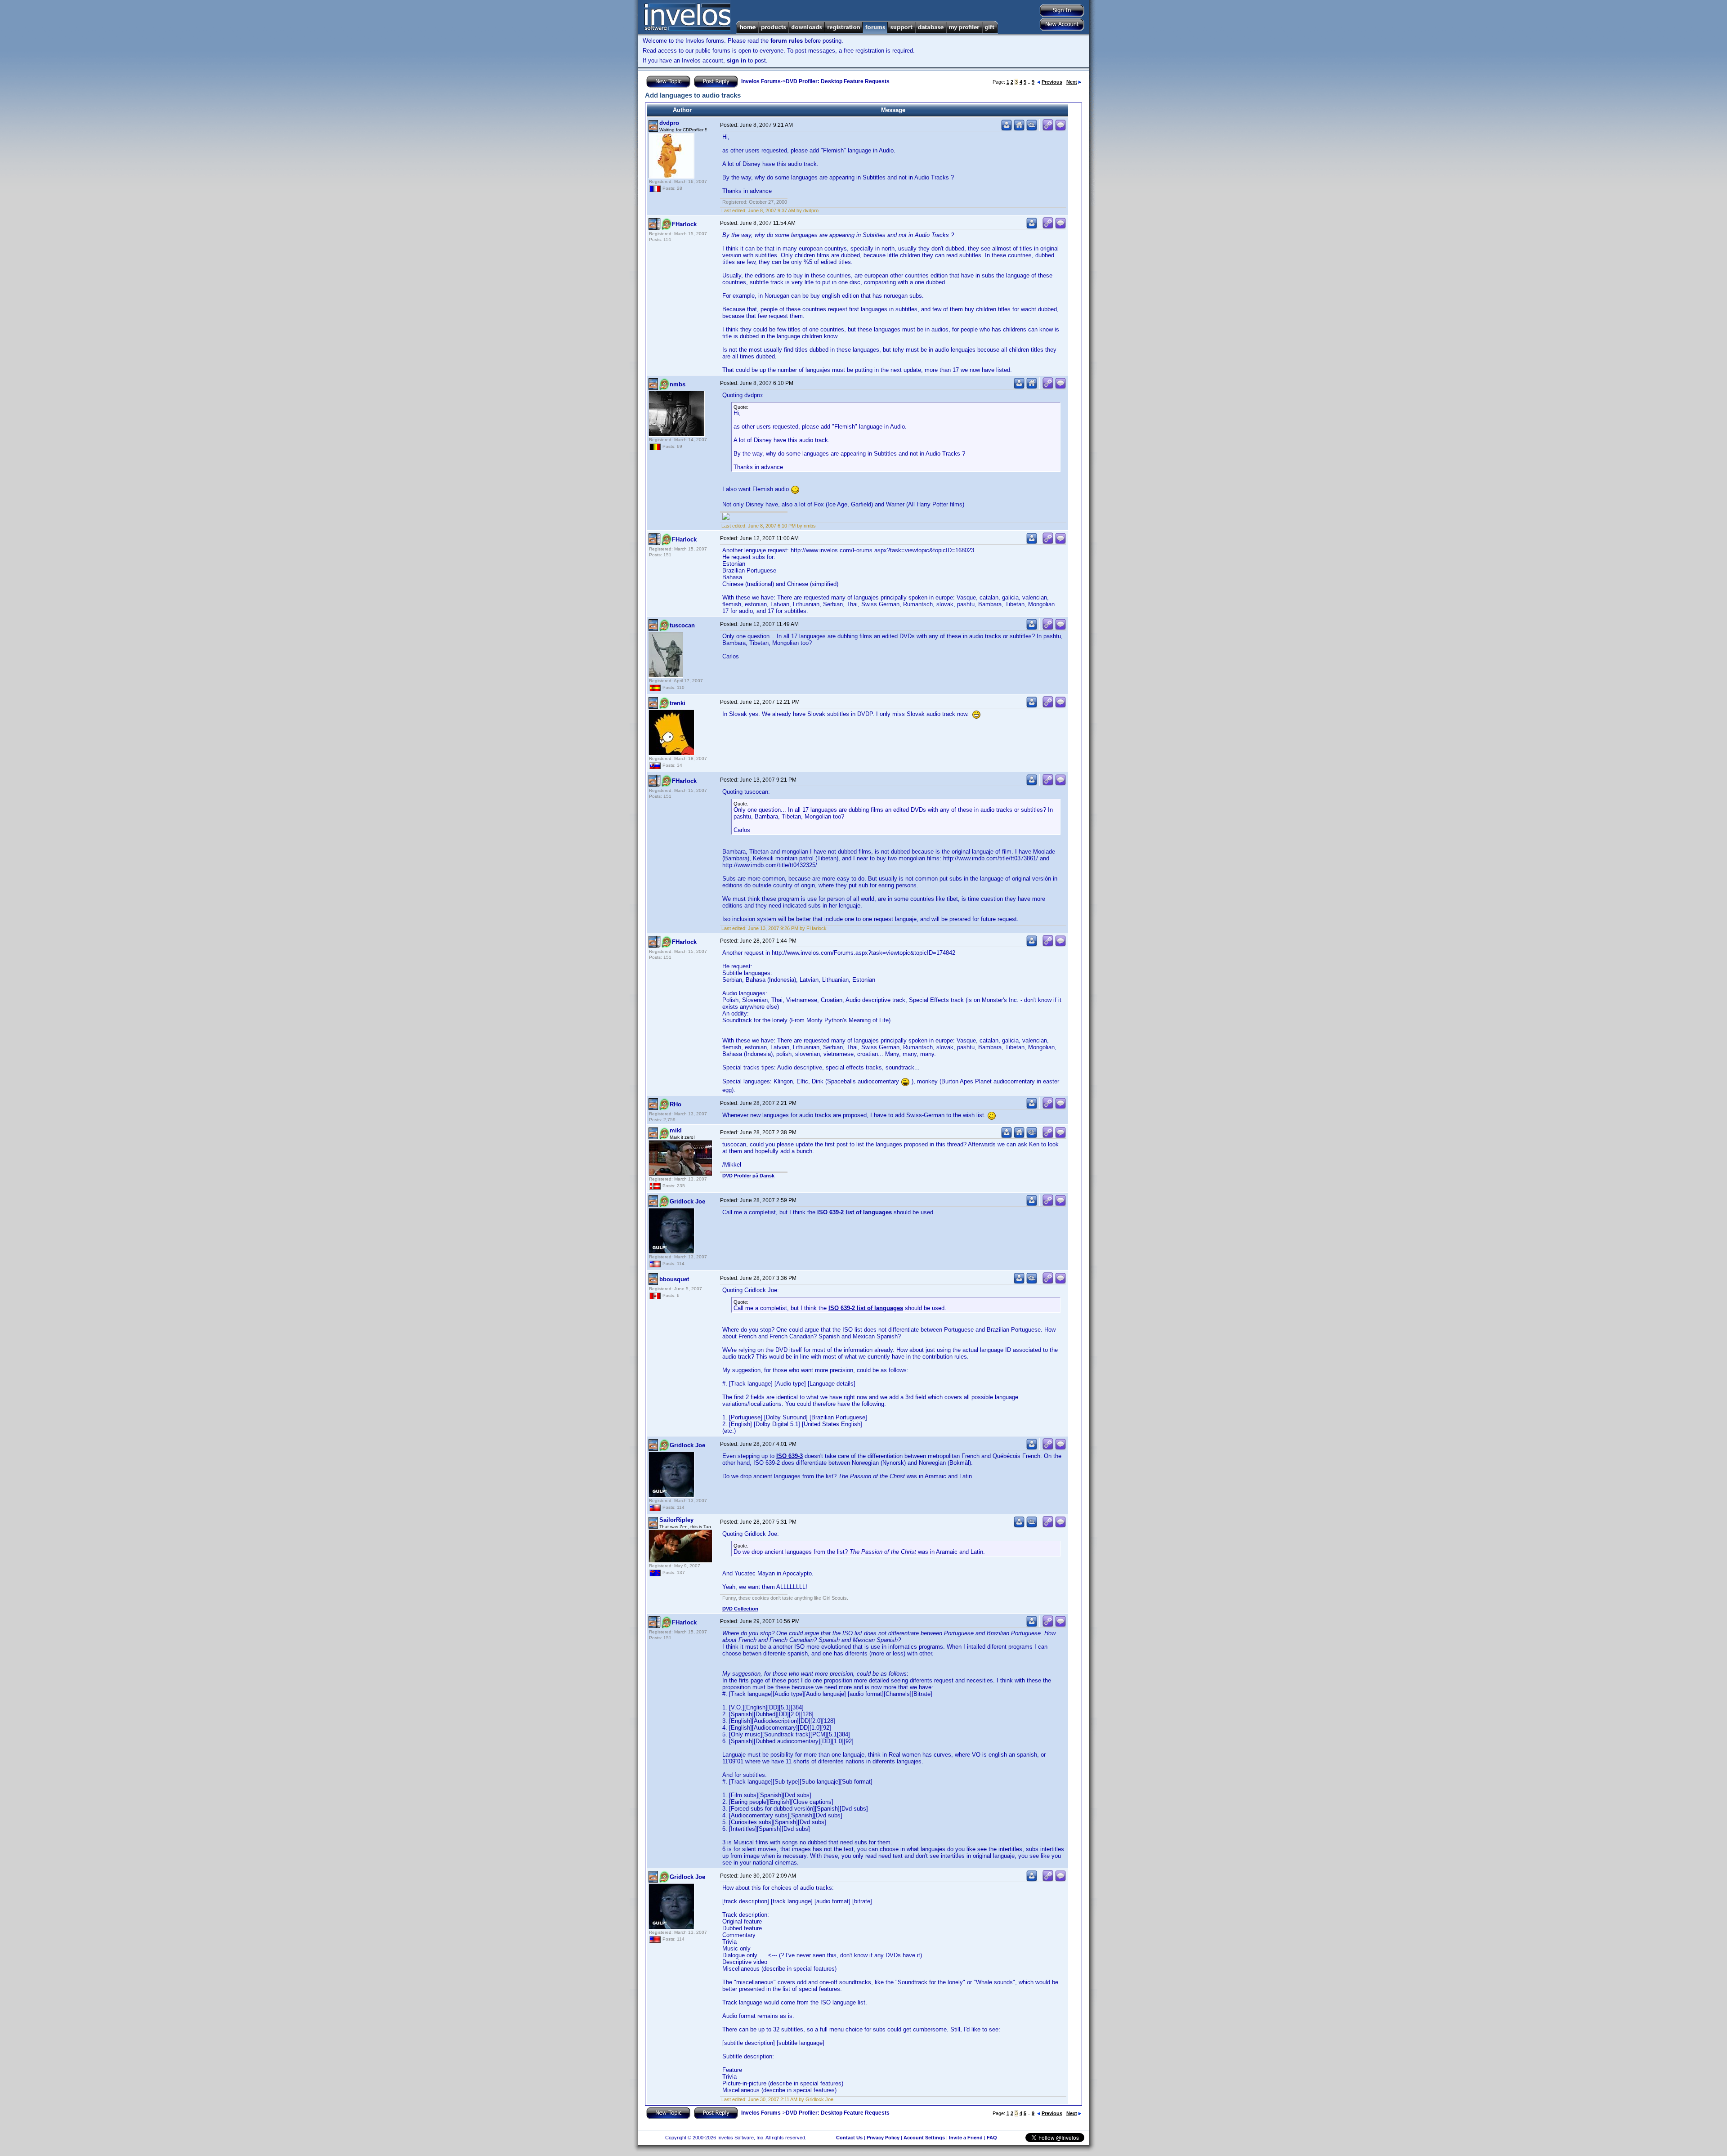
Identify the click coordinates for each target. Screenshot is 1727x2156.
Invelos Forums (761, 81)
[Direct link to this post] (1048, 129)
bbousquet (674, 1279)
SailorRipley (676, 1520)
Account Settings (924, 2138)
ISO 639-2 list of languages (855, 1212)
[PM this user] (1007, 129)
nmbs (678, 384)
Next (1072, 82)
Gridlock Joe (687, 1201)
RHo (676, 1104)
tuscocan (682, 625)
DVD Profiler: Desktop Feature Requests (838, 81)
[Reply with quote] (1060, 129)
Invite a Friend (966, 2138)
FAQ (992, 2138)
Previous (1052, 82)
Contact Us (849, 2138)
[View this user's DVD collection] (1032, 129)
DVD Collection (740, 1609)
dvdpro (669, 123)
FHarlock (684, 224)
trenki (678, 703)
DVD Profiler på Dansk (748, 1176)
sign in (736, 60)
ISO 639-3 (790, 1456)
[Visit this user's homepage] (1019, 129)
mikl (676, 1130)
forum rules (787, 41)
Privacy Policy (883, 2138)
